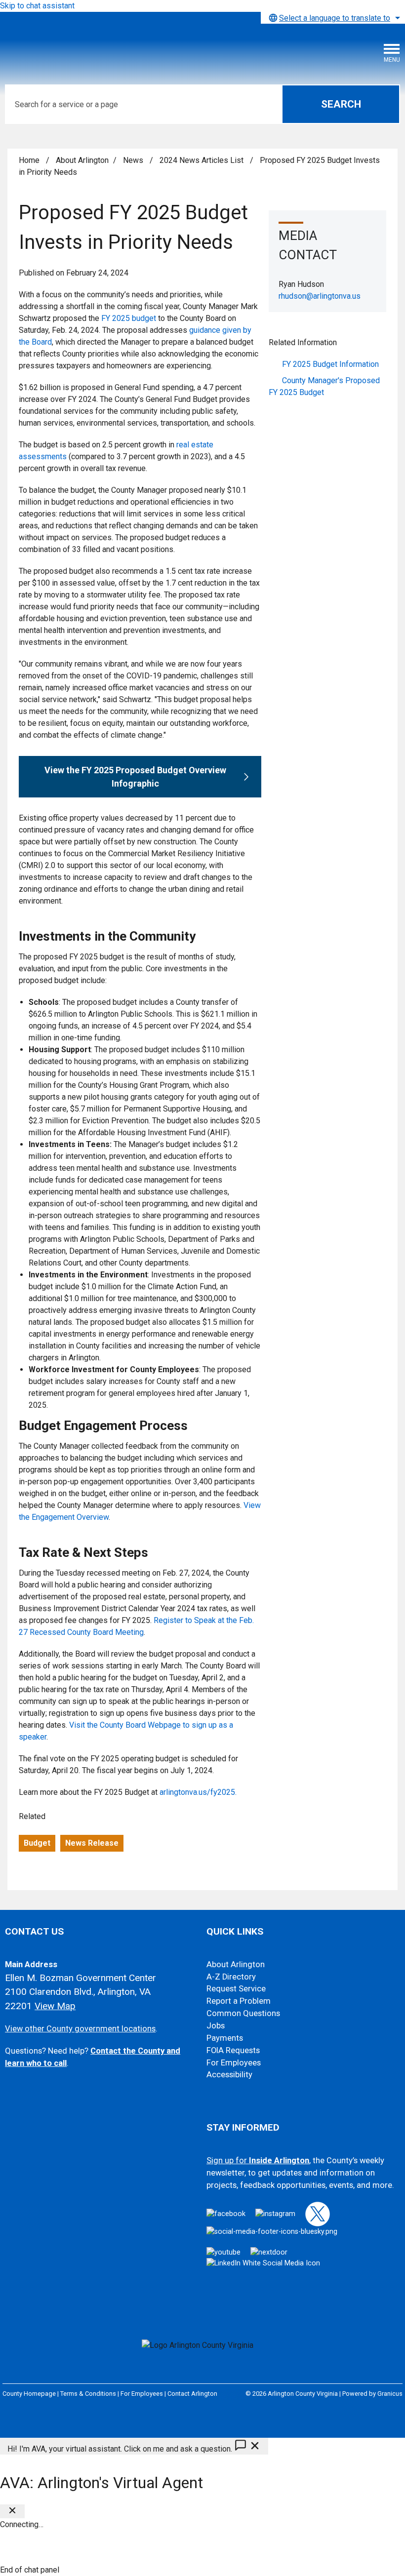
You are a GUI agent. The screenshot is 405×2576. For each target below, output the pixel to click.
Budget (37, 1843)
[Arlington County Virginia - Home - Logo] (81, 47)
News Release (92, 1843)
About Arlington (82, 160)
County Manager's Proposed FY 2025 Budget (324, 386)
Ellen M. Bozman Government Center (81, 1978)
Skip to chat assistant (37, 6)
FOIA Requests (233, 2050)
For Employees (234, 2063)
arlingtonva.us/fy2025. (198, 1792)
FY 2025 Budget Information (330, 364)
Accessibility (229, 2075)
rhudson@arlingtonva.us (320, 296)
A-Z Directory (231, 1977)
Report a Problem (239, 2001)
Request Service (236, 1989)
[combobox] (333, 18)
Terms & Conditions (88, 2394)
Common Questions (243, 2013)
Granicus (390, 2394)
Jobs (216, 2026)
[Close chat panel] (12, 2511)
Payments (225, 2038)
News (134, 160)
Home (29, 160)
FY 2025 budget (129, 318)
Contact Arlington (192, 2394)
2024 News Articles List (202, 160)
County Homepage (29, 2394)
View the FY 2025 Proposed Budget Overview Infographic (135, 777)
